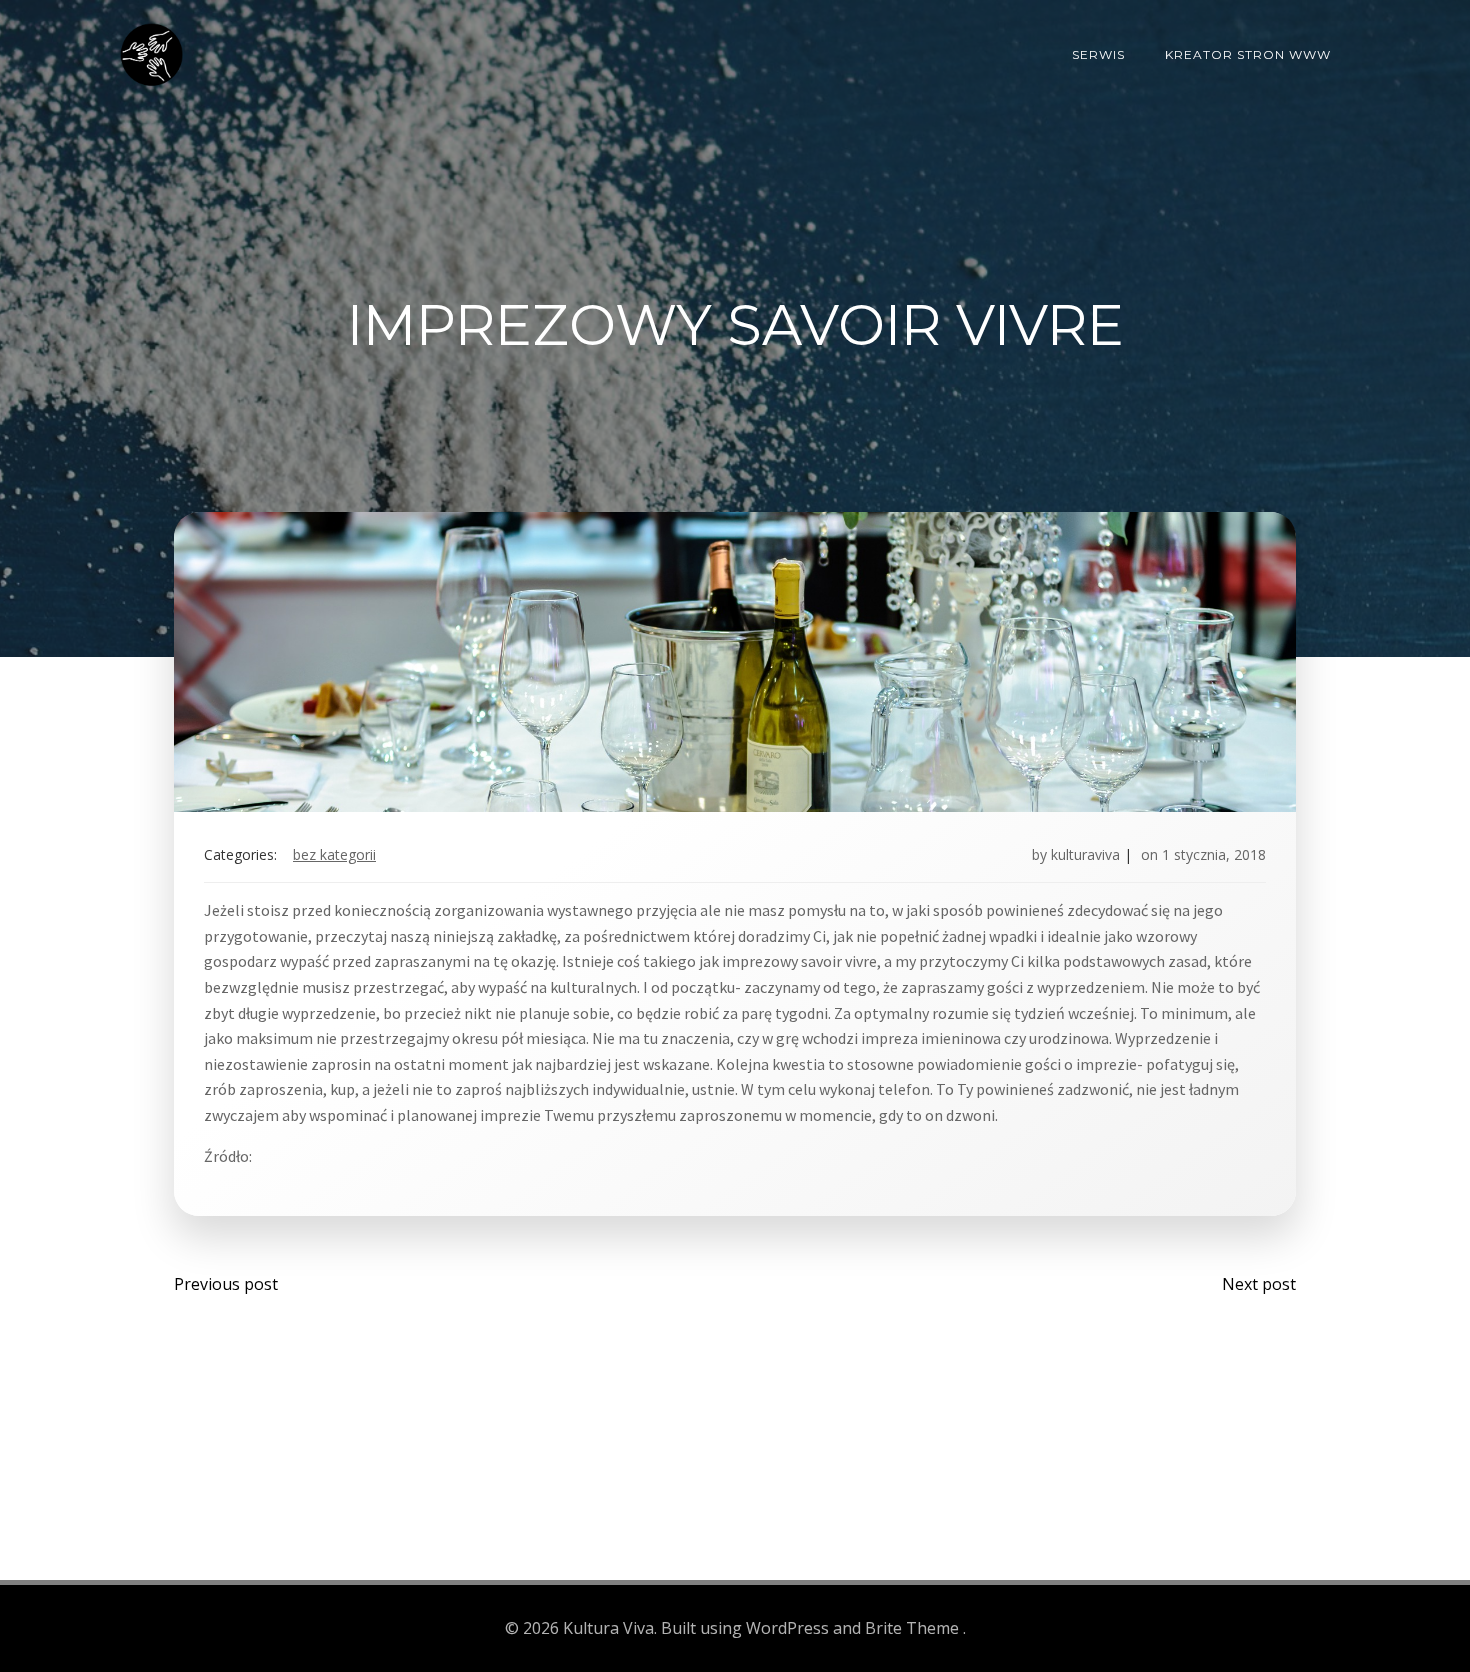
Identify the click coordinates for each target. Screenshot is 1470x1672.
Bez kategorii (334, 854)
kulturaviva (1085, 854)
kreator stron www (1248, 54)
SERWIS (1098, 54)
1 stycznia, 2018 (1214, 854)
